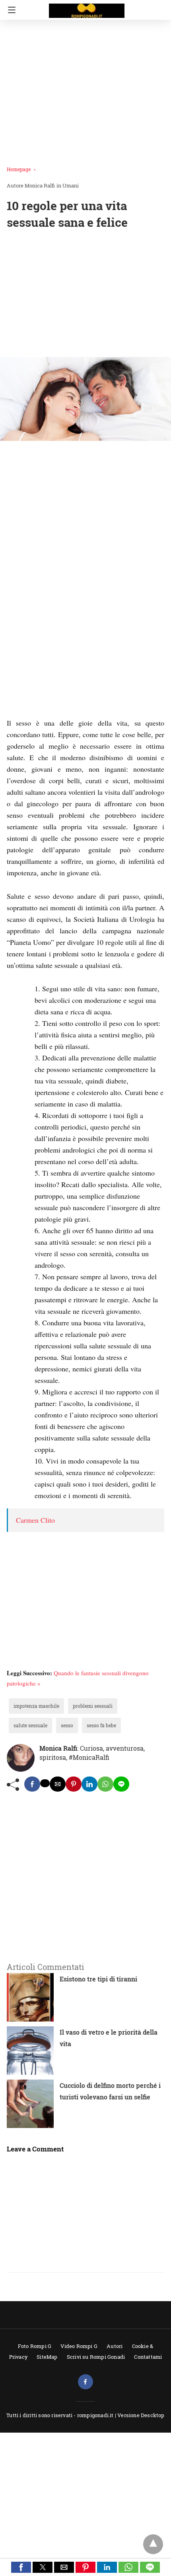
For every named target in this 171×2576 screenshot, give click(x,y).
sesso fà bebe (101, 1725)
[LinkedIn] (31, 711)
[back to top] (153, 2544)
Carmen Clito (35, 1520)
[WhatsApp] (50, 711)
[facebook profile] (85, 2382)
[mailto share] (58, 1784)
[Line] (59, 711)
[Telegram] (40, 711)
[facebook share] (32, 1784)
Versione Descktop (141, 2415)
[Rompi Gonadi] (87, 7)
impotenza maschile (36, 1706)
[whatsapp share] (105, 1784)
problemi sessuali (93, 1706)
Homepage (19, 169)
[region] (85, 295)
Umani (71, 185)
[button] (21, 2567)
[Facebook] (12, 711)
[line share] (121, 1784)
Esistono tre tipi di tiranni (98, 1979)
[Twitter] (21, 711)
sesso (67, 1725)
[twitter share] (45, 1783)
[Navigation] (10, 10)
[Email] (78, 711)
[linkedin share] (89, 1784)
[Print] (88, 711)
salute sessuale (30, 1725)
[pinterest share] (74, 1784)
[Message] (69, 711)
